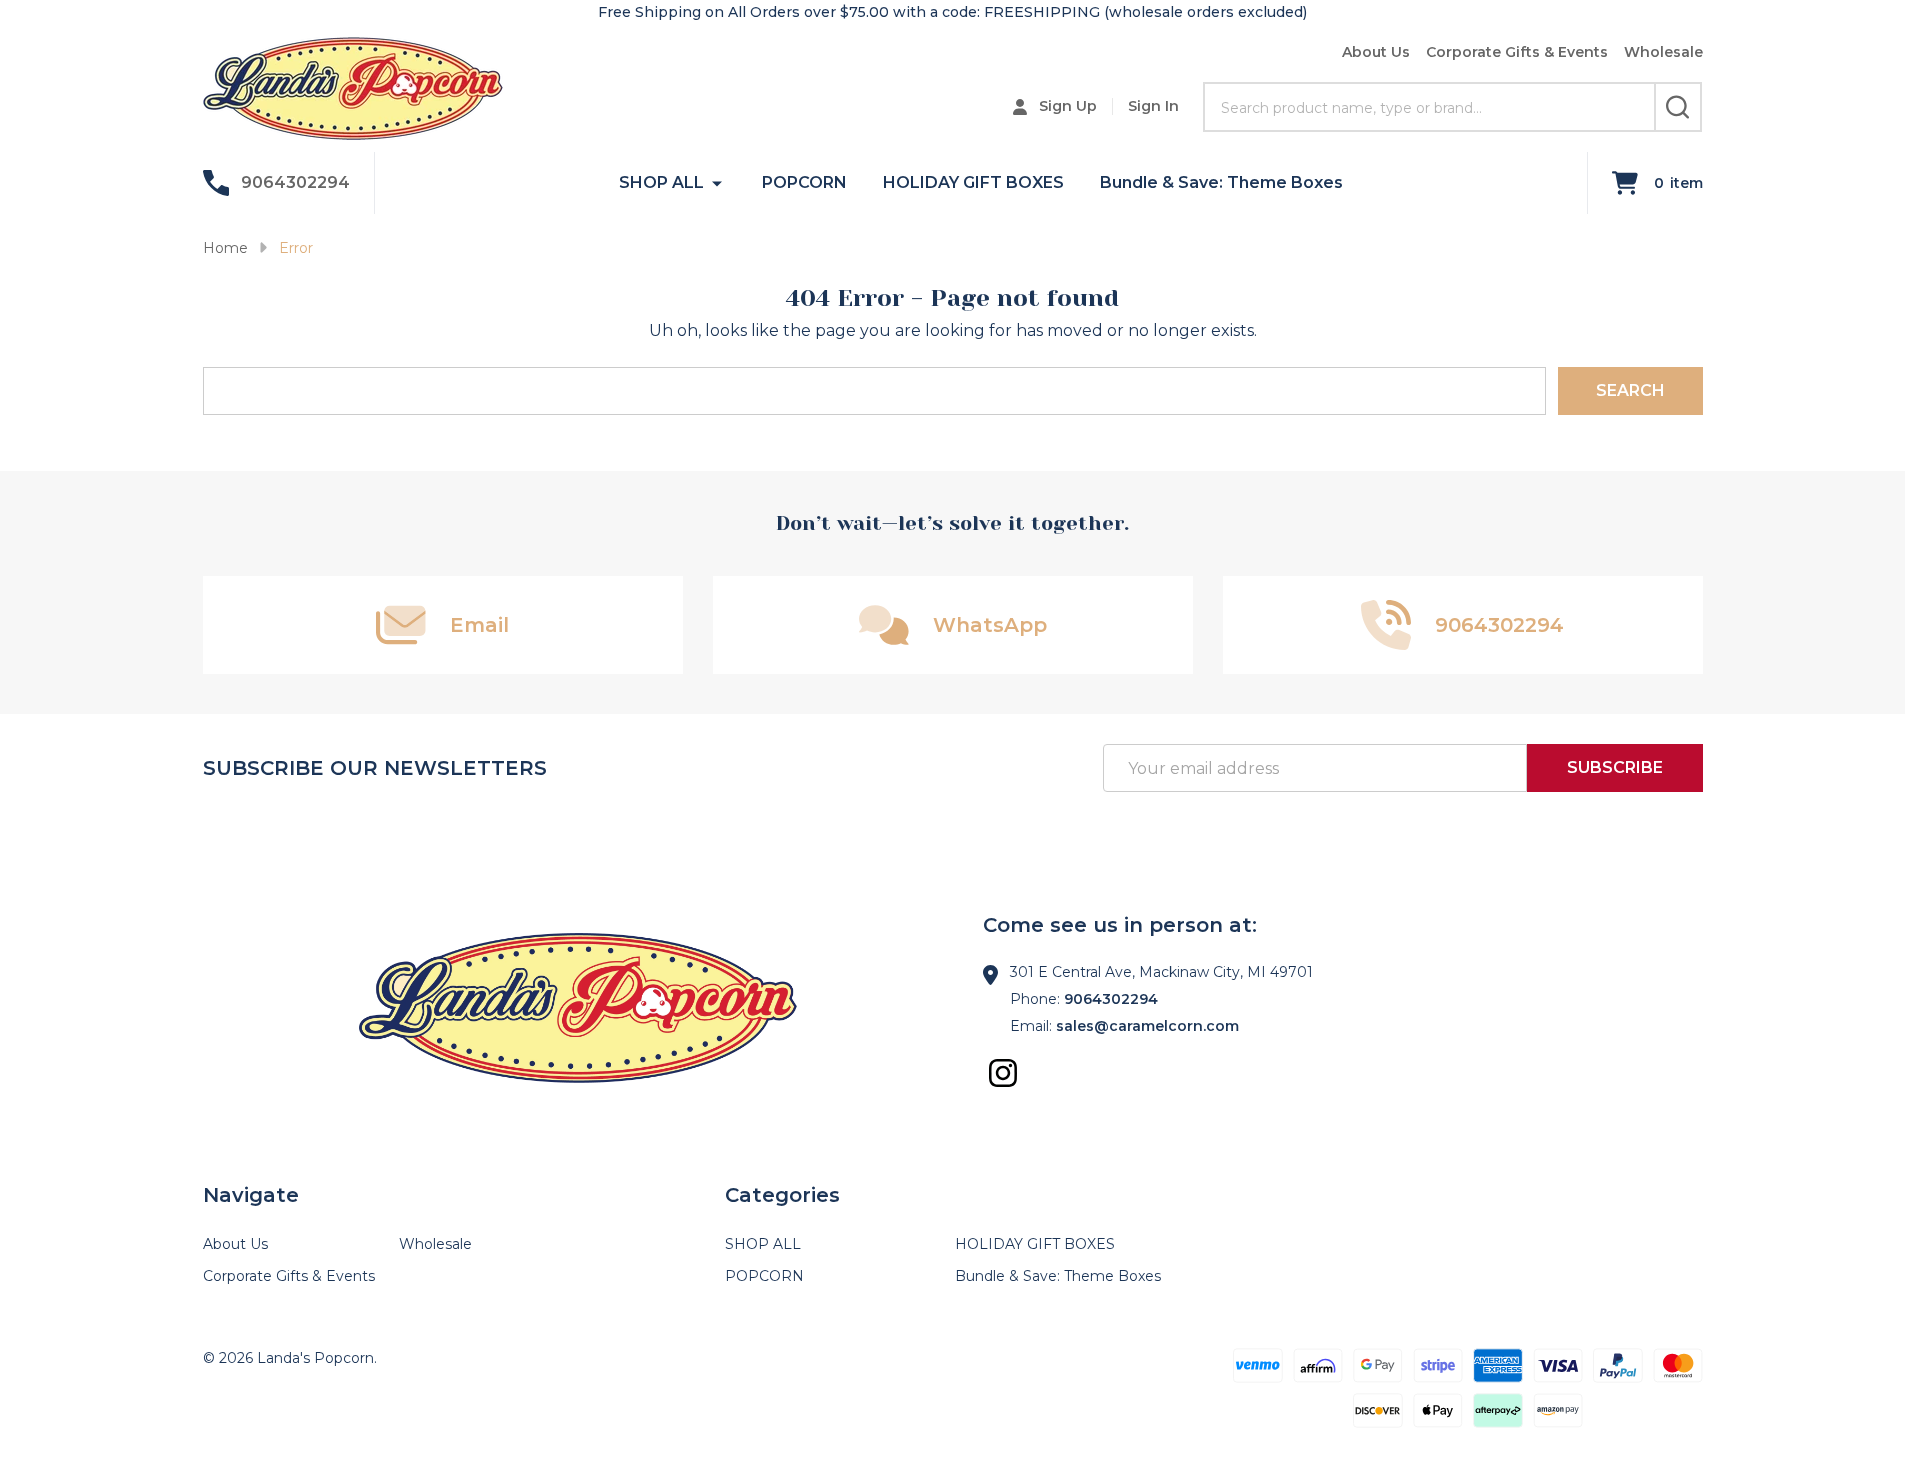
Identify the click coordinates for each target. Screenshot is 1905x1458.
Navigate (251, 1195)
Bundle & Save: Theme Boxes (1221, 182)
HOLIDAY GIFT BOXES (973, 182)
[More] (717, 182)
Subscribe (1615, 767)
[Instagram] (1003, 1073)
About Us (1376, 52)
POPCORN (804, 182)
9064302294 (1111, 999)
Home (225, 248)
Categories (782, 1195)
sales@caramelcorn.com (1147, 1026)
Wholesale (1663, 52)
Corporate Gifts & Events (1517, 52)
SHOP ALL (661, 182)
